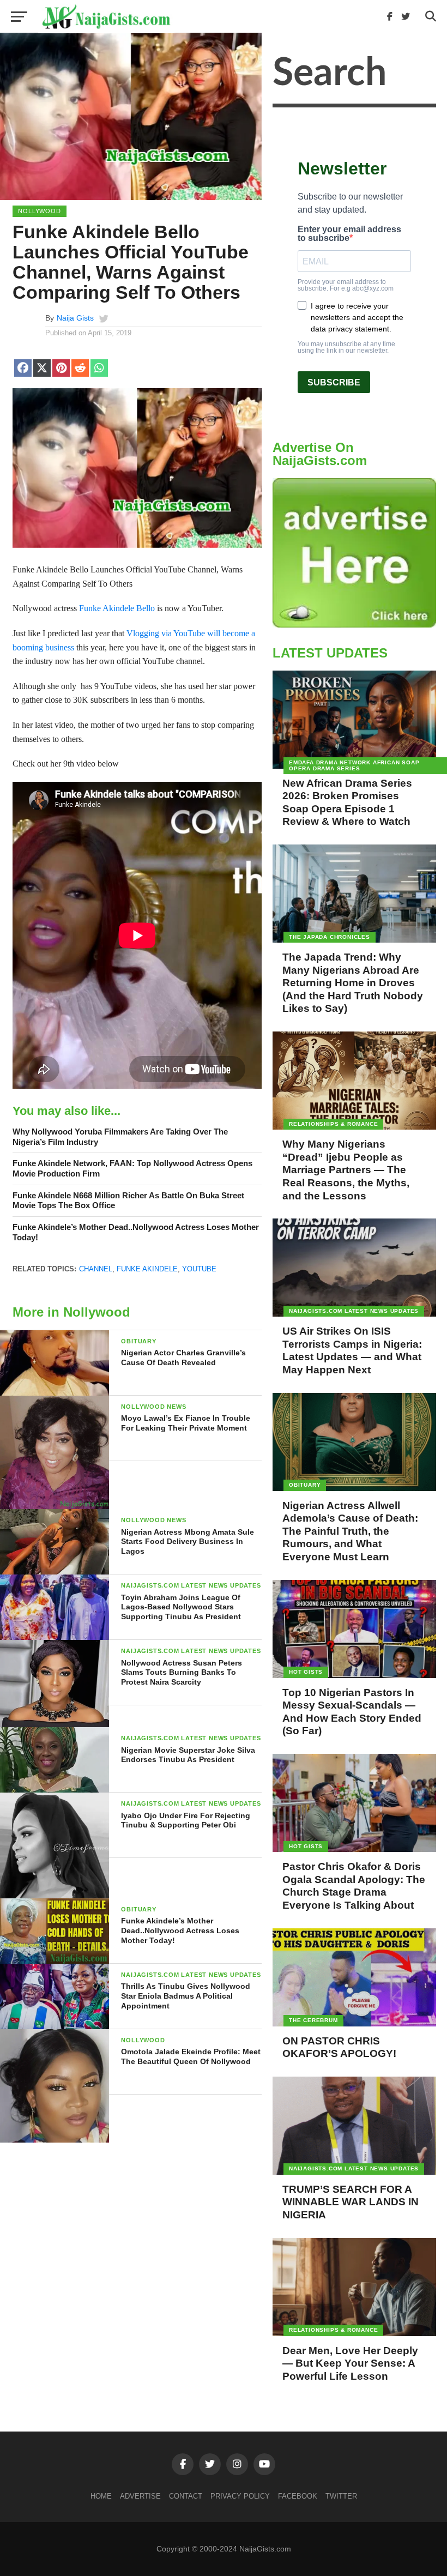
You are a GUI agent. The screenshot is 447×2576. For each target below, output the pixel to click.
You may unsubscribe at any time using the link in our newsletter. (346, 347)
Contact (186, 2496)
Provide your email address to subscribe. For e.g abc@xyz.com (346, 285)
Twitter (341, 2496)
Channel (96, 1269)
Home (101, 2496)
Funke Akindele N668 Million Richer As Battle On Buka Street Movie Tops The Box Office (128, 1200)
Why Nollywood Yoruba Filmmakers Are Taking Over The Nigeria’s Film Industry (120, 1137)
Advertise (140, 2496)
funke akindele (147, 1269)
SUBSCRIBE (334, 382)
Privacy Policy (240, 2496)
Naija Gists (75, 318)
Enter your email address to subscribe (349, 234)
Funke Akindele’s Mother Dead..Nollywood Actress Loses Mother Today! (136, 1232)
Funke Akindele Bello (117, 608)
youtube (199, 1269)
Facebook (298, 2496)
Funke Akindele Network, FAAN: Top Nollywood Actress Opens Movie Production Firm (132, 1168)
